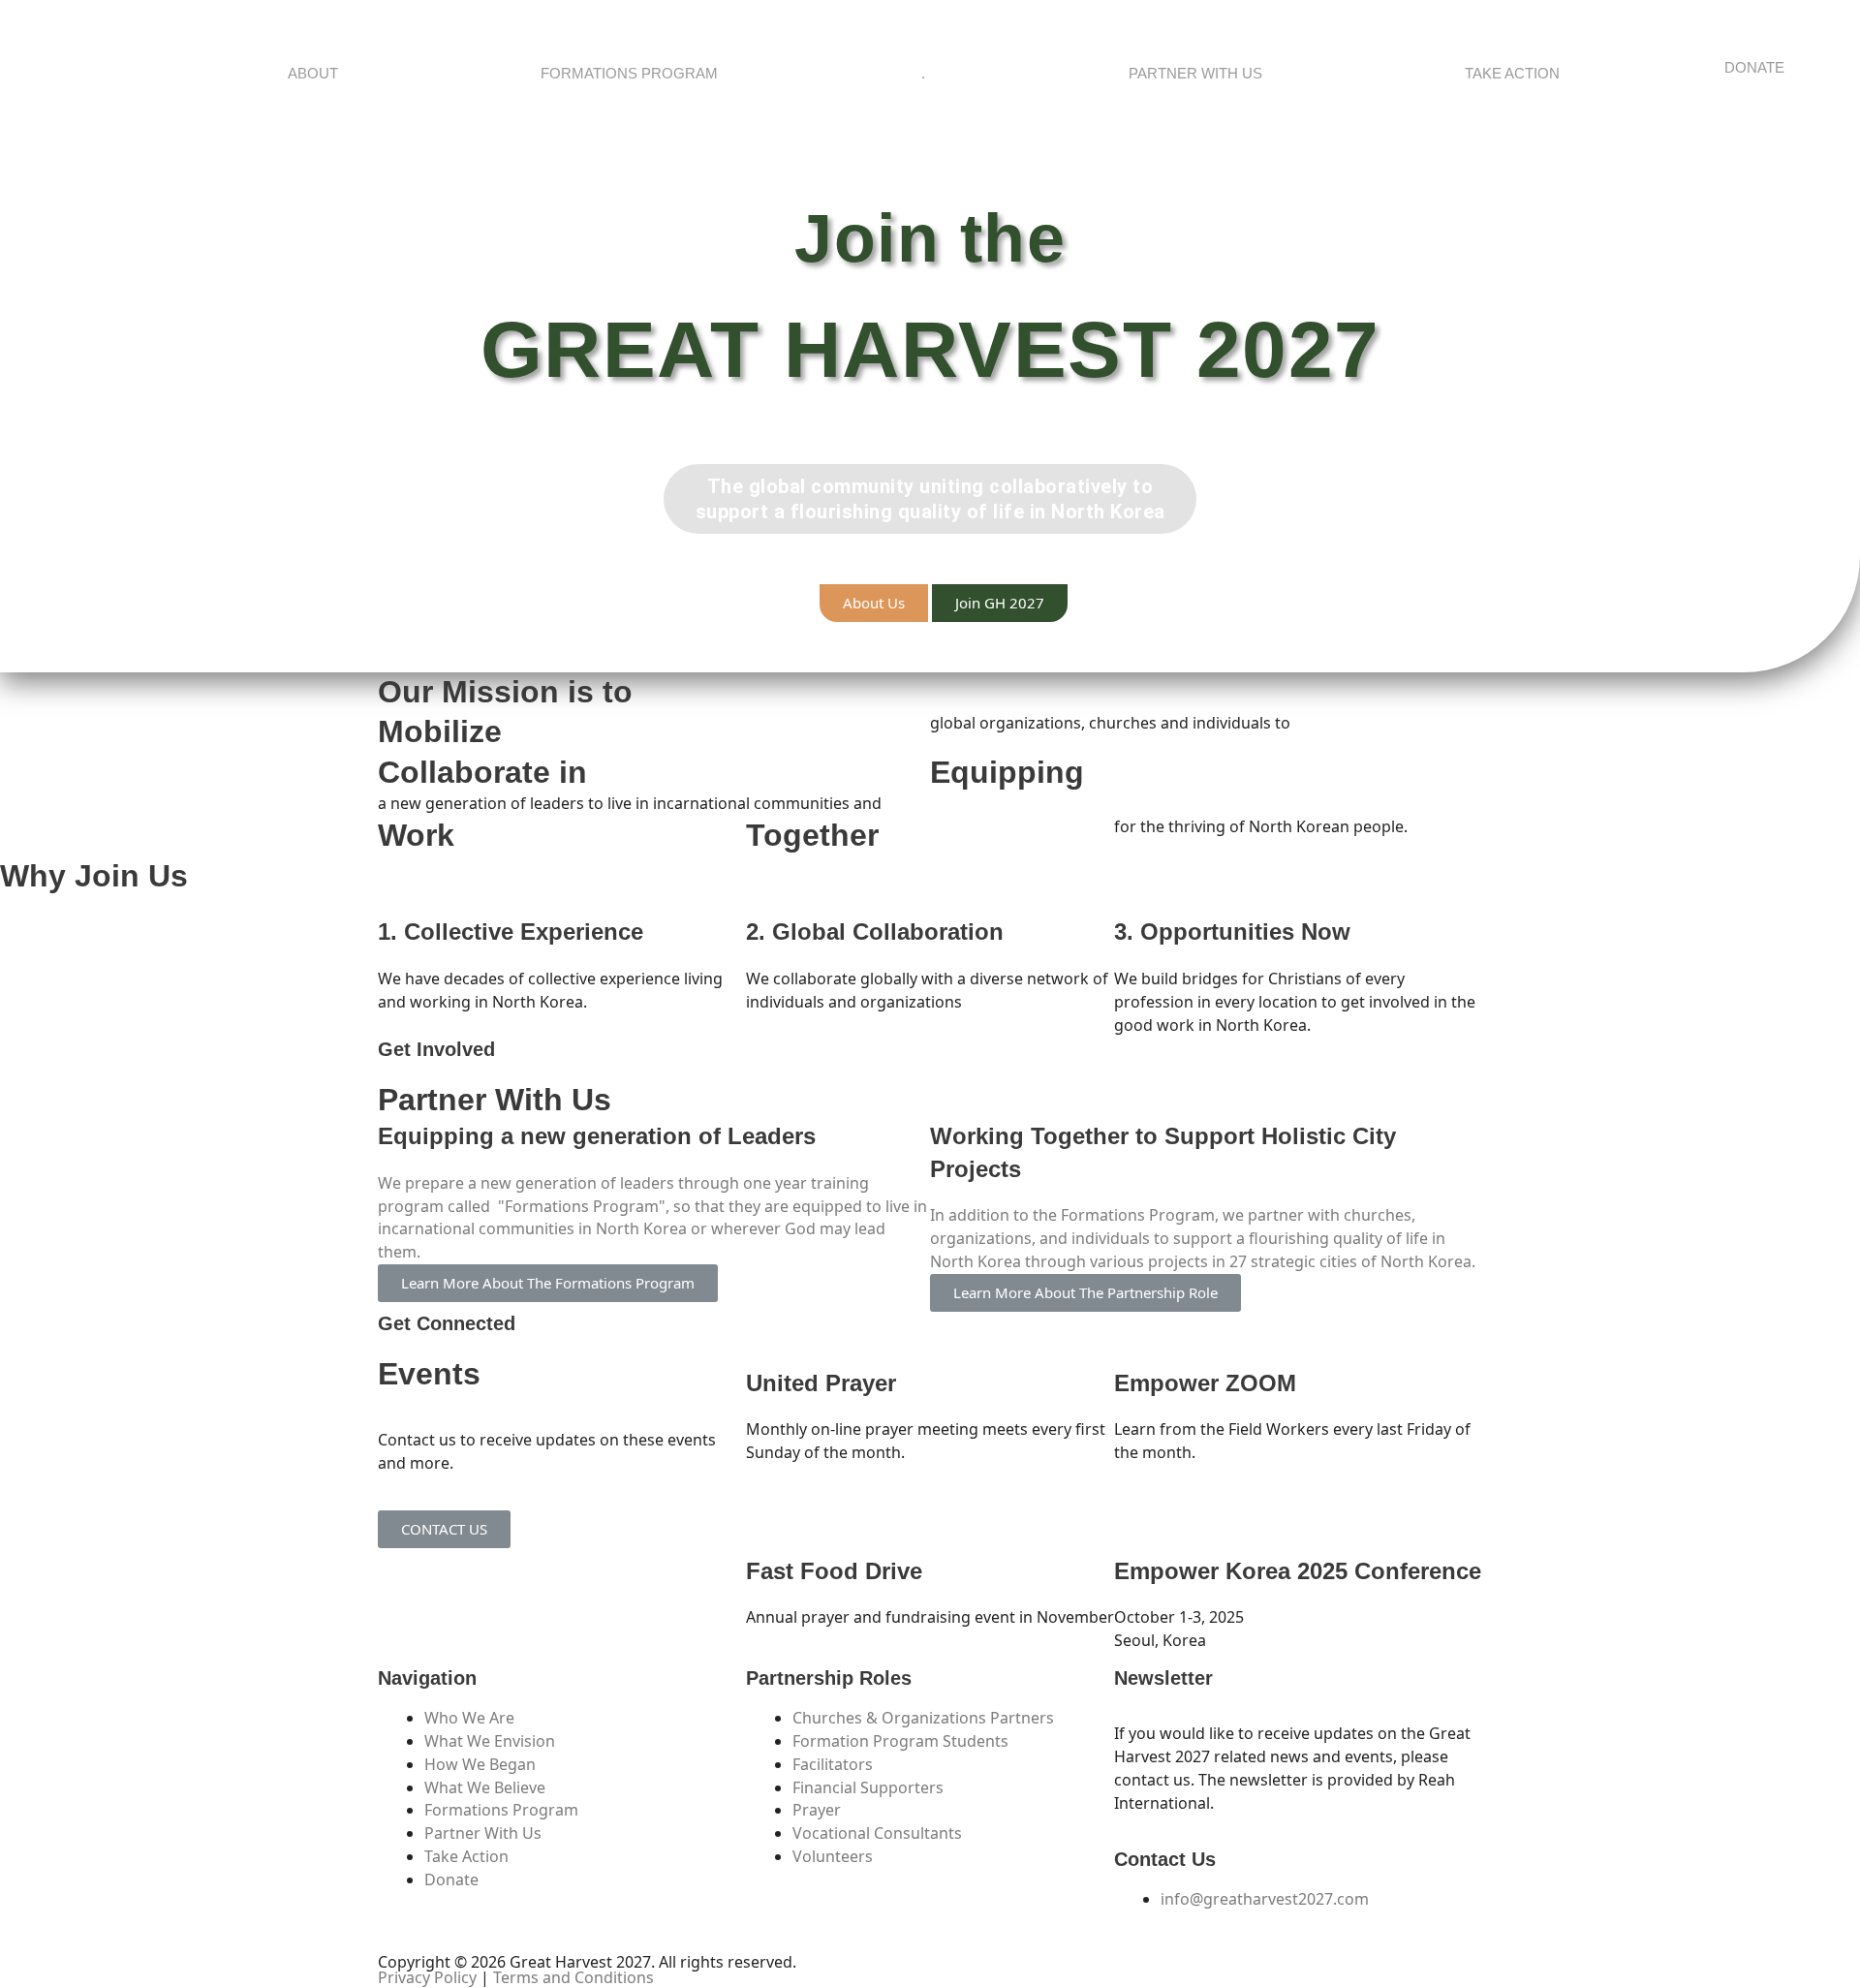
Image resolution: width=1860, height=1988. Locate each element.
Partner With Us (1195, 73)
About (313, 73)
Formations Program (629, 73)
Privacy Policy (427, 1977)
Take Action (1512, 73)
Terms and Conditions (573, 1977)
